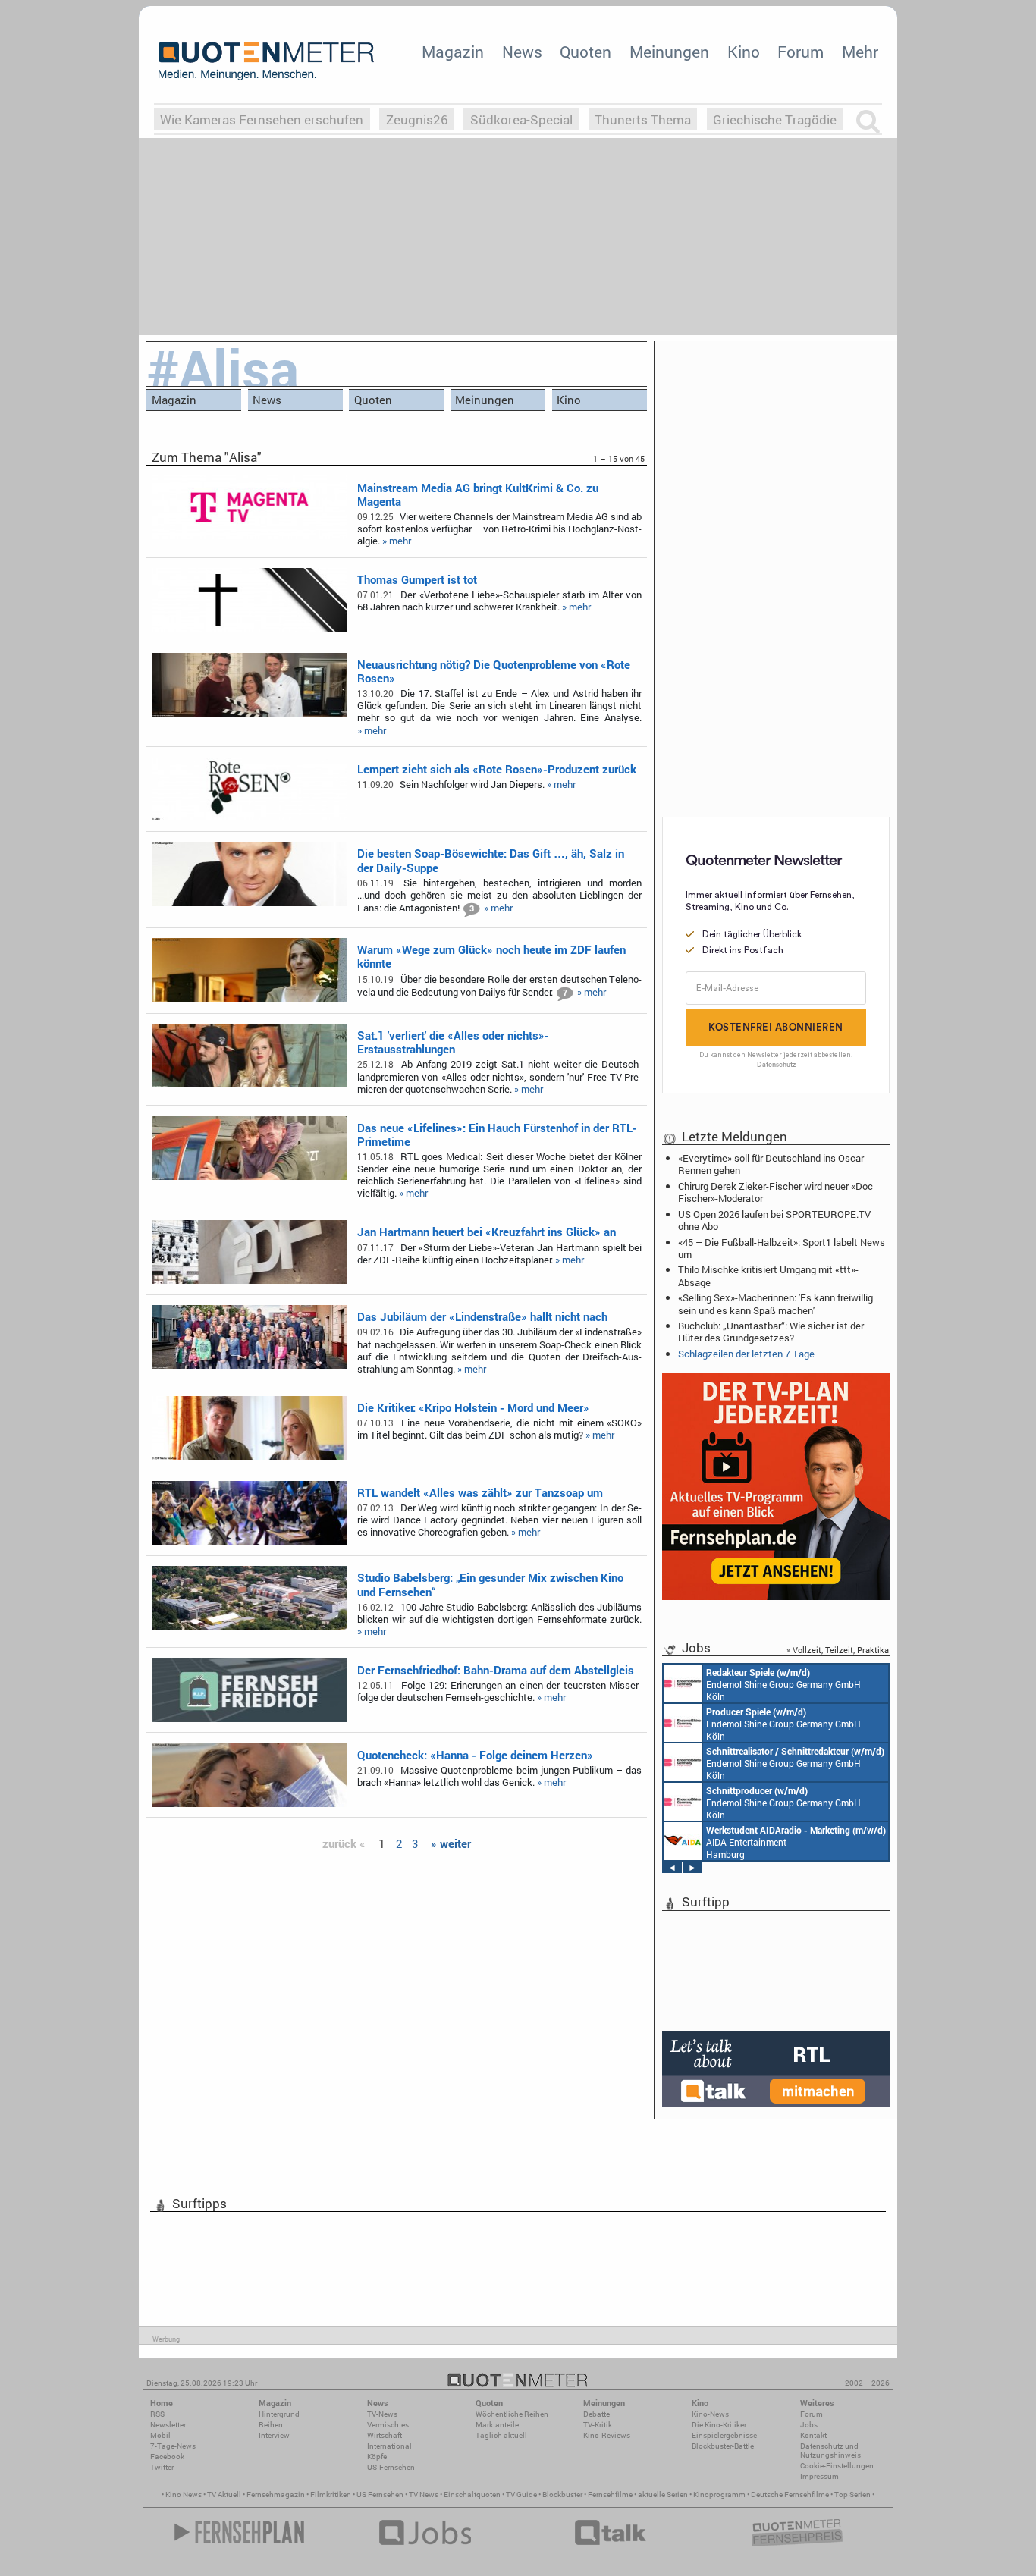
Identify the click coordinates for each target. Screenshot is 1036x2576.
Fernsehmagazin (276, 2494)
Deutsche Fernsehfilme (790, 2494)
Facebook (167, 2457)
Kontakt (813, 2435)
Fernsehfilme (610, 2494)
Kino (744, 52)
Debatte (596, 2414)
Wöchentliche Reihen (512, 2414)
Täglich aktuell (501, 2435)
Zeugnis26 (417, 119)
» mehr (397, 541)
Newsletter (168, 2425)
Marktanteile (497, 2425)
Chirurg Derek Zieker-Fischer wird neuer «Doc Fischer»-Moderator (775, 1192)
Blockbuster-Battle (723, 2446)
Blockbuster (562, 2494)
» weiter (451, 1843)
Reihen (271, 2425)
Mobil (160, 2435)
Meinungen (669, 52)
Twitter (162, 2467)
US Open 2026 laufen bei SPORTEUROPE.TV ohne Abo (774, 1220)
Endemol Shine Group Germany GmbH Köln (783, 1684)
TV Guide (521, 2494)
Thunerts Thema (643, 119)
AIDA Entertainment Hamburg (796, 1842)
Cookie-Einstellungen (837, 2466)
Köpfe (377, 2457)
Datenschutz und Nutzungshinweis (830, 2450)
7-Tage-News (173, 2446)
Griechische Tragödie (775, 119)
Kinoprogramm (719, 2494)
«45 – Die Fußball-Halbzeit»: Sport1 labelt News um (782, 1248)
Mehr (860, 52)
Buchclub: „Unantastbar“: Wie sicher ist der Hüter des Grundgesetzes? (771, 1332)
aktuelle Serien (663, 2494)
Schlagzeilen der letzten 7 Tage (746, 1354)
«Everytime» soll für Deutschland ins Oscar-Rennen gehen (772, 1164)
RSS (157, 2414)
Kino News (184, 2494)
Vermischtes (388, 2425)
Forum (801, 52)
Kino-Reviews (607, 2435)
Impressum (819, 2476)
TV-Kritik (598, 2425)
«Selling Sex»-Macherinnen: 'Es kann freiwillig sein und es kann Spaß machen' (775, 1304)
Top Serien (852, 2494)
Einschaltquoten (472, 2494)
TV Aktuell (224, 2494)
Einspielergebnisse (724, 2435)
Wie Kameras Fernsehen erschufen (262, 119)
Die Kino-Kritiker (719, 2425)
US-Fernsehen (391, 2467)
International (389, 2446)
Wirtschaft (385, 2435)
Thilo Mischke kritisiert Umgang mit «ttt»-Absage (768, 1275)
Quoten (585, 52)
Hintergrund (279, 2414)
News (522, 52)
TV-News (382, 2414)
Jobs (809, 2425)
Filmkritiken (331, 2494)
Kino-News (710, 2414)
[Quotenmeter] (266, 61)
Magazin (453, 52)
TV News (424, 2494)
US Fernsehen (380, 2494)
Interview (274, 2435)
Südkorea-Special (521, 119)
